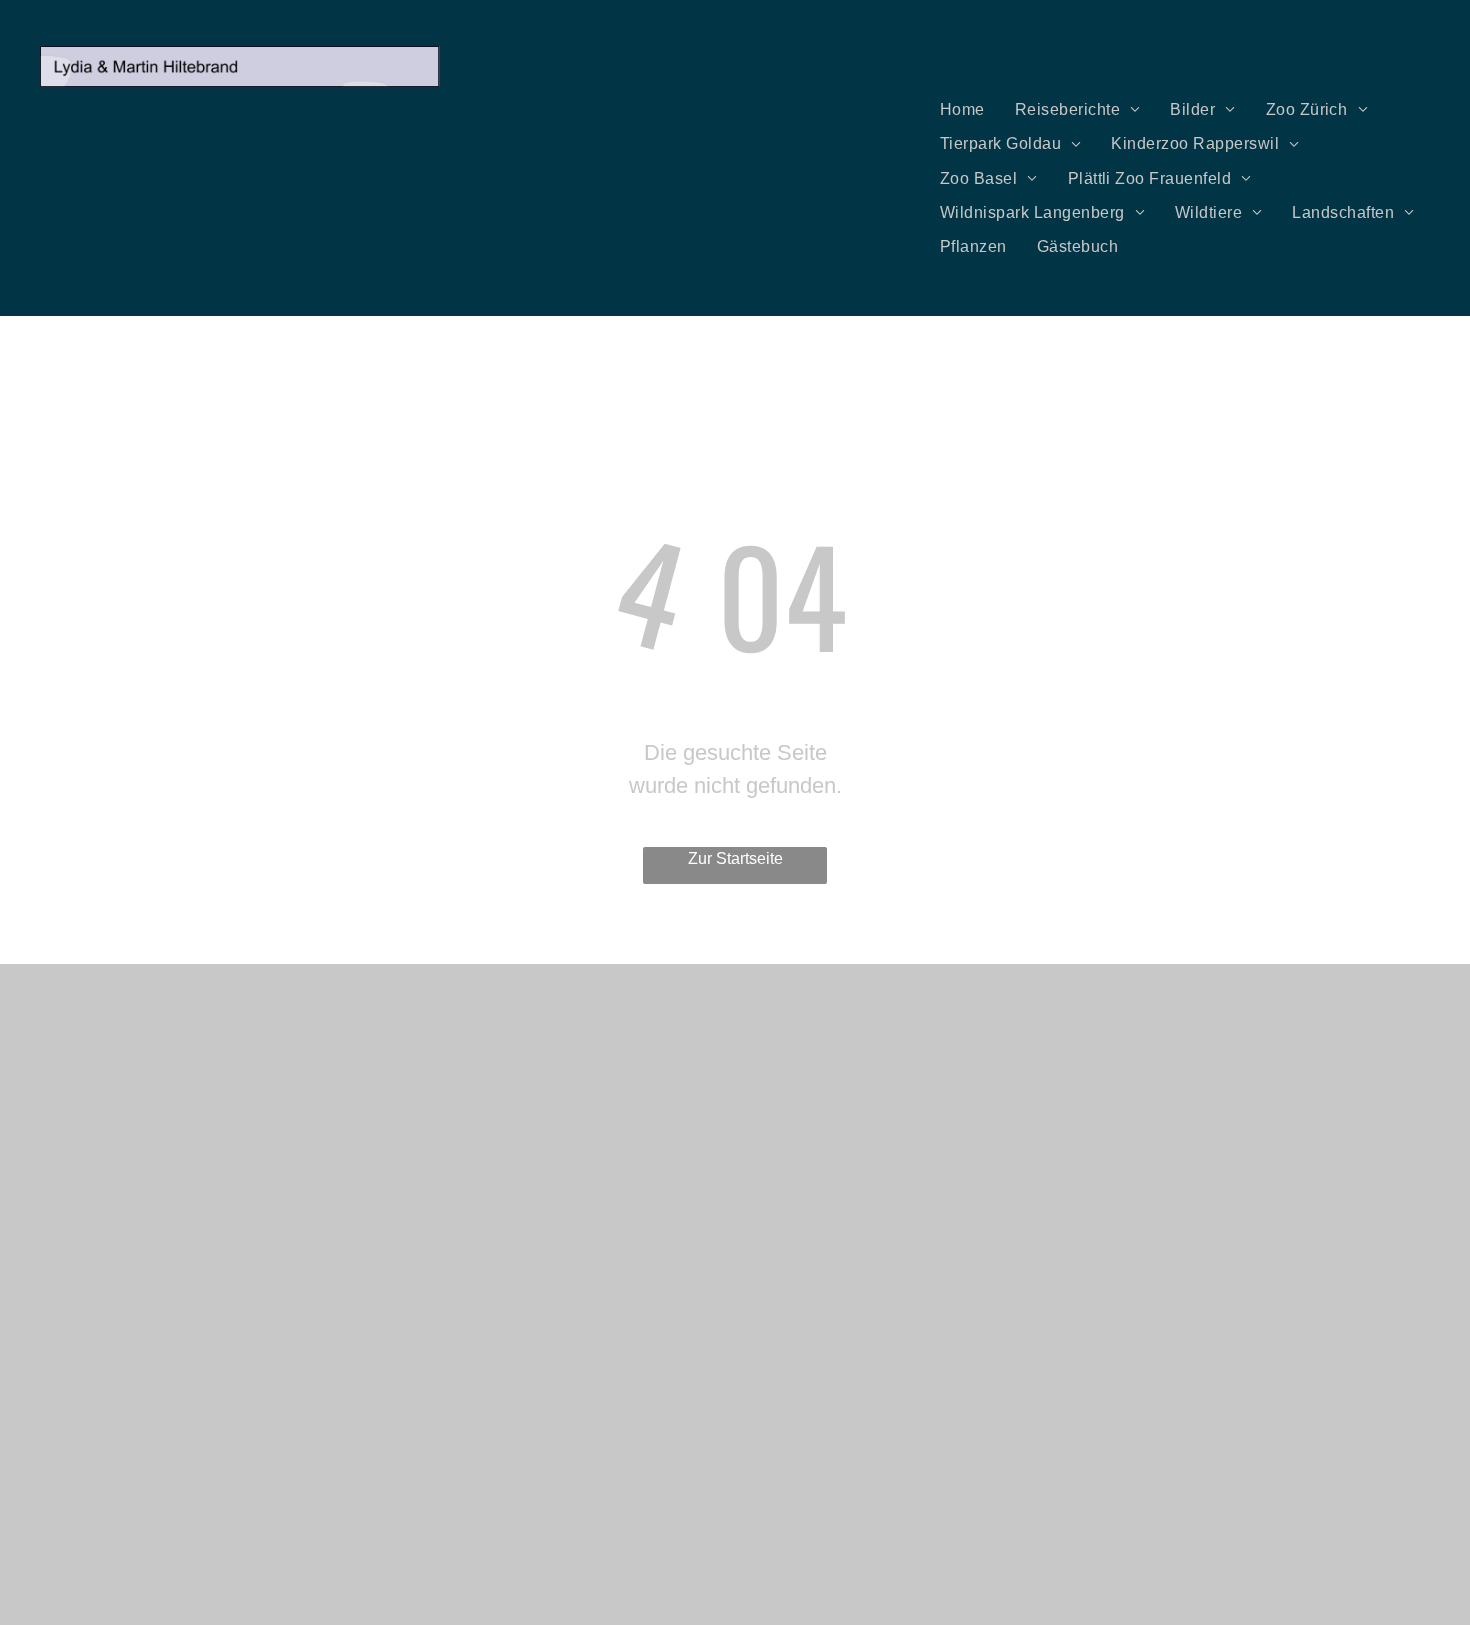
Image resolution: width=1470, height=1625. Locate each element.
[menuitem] (962, 110)
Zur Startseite (735, 858)
